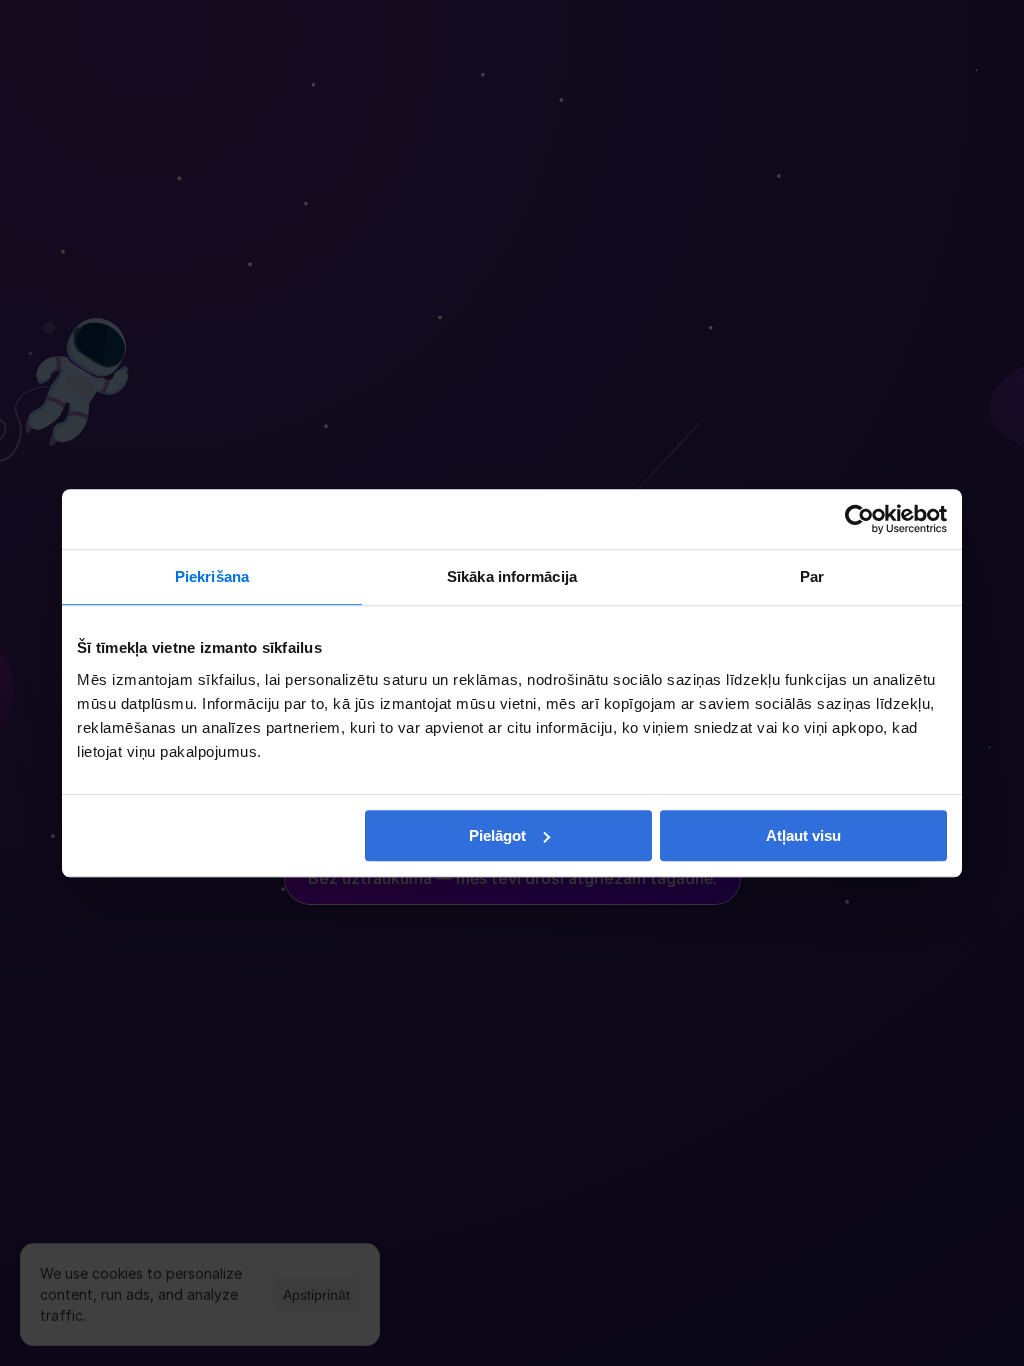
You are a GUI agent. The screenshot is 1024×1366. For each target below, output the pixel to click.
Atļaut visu (803, 835)
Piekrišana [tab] (212, 576)
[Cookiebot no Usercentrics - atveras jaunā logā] (859, 519)
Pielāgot (497, 835)
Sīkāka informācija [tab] (512, 576)
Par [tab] (812, 576)
